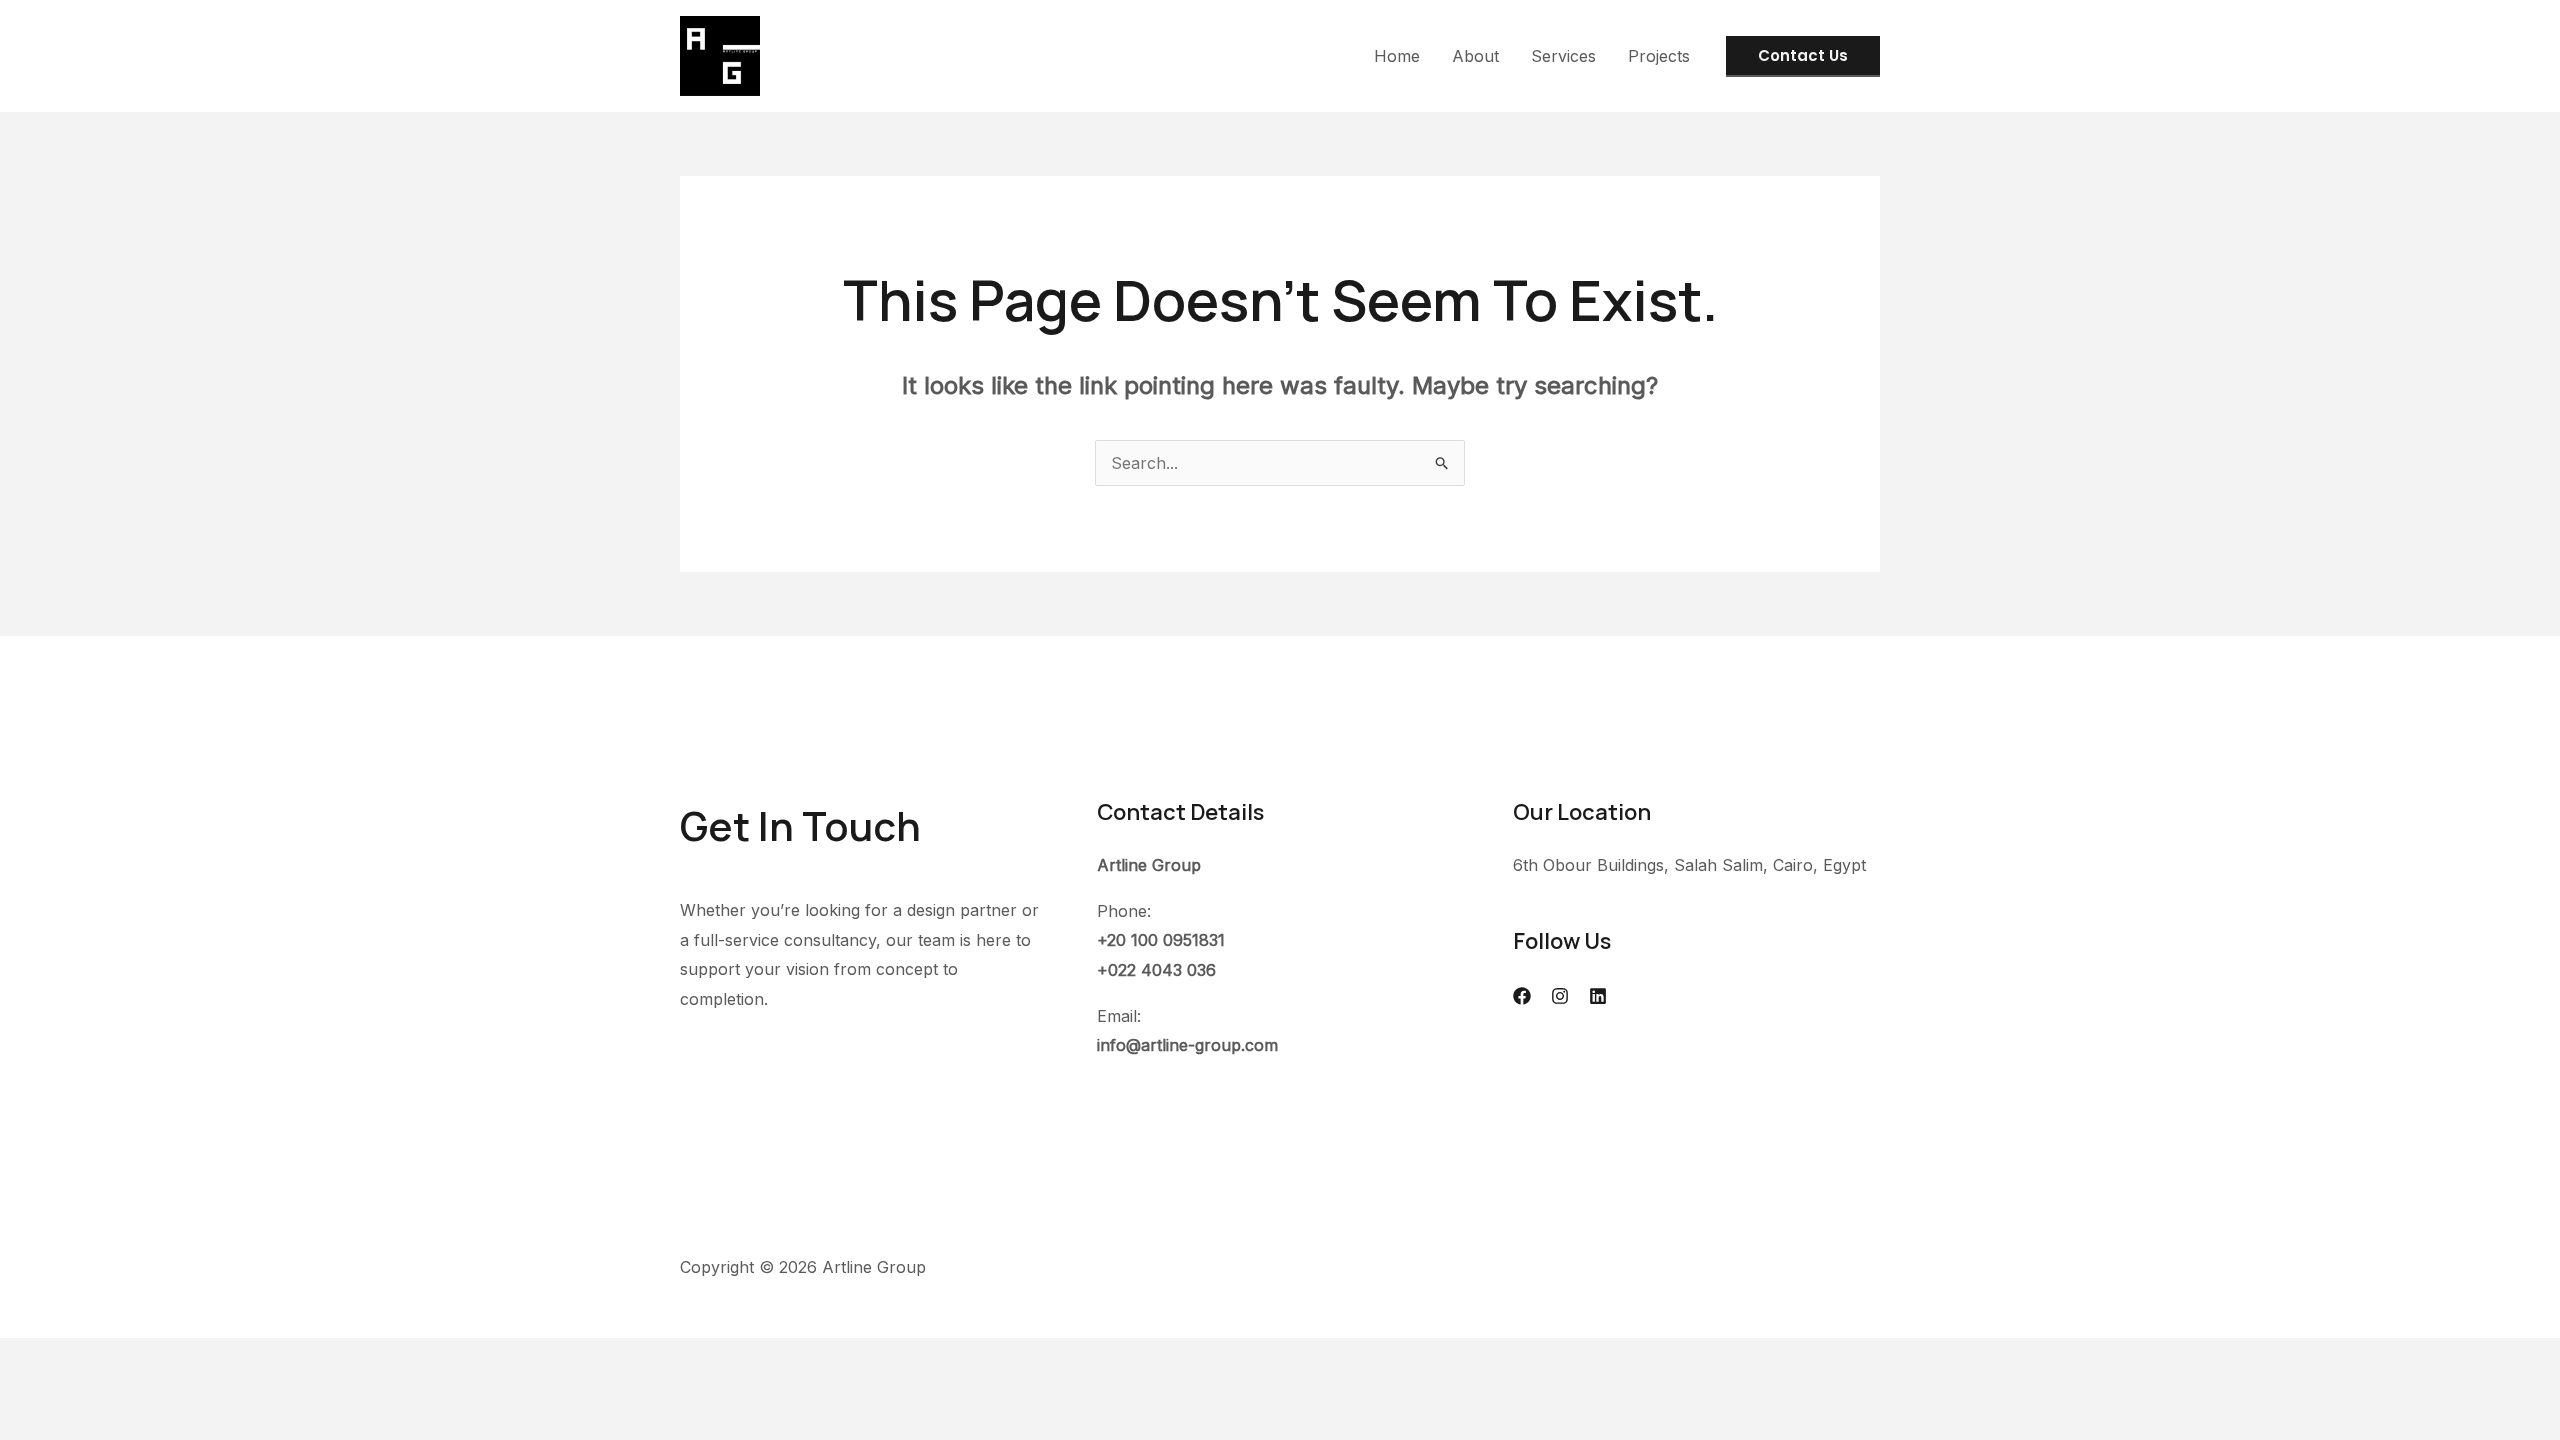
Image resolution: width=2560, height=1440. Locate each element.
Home (1397, 56)
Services (1563, 56)
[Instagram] (1560, 996)
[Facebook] (1522, 996)
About (1475, 56)
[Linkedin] (1598, 996)
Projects (1659, 56)
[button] (1803, 56)
